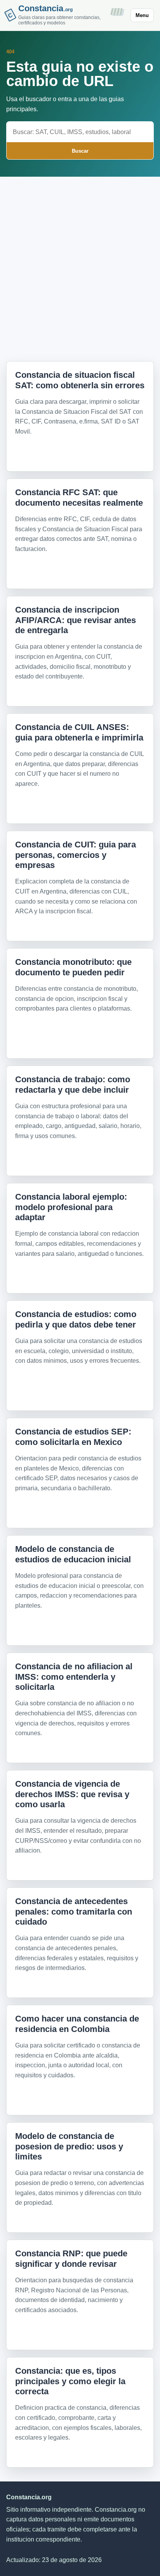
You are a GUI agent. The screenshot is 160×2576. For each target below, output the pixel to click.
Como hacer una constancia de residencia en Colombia (77, 2024)
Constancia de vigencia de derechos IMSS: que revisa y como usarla (72, 1794)
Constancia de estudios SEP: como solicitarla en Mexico (73, 1437)
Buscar (80, 151)
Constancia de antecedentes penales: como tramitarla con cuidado (74, 1911)
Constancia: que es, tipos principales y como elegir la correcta (70, 2381)
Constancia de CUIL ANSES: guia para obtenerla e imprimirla (79, 732)
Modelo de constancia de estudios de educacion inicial (73, 1554)
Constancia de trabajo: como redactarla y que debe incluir (73, 1084)
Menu (142, 15)
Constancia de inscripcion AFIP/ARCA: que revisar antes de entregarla (76, 620)
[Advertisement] (80, 263)
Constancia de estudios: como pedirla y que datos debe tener (76, 1319)
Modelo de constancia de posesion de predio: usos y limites (69, 2146)
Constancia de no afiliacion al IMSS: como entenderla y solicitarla (74, 1677)
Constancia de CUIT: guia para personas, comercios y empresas (76, 855)
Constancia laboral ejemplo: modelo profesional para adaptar (71, 1207)
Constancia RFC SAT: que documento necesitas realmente (79, 497)
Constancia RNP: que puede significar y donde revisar (71, 2258)
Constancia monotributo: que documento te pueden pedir (73, 967)
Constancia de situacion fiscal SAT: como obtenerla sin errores (80, 380)
